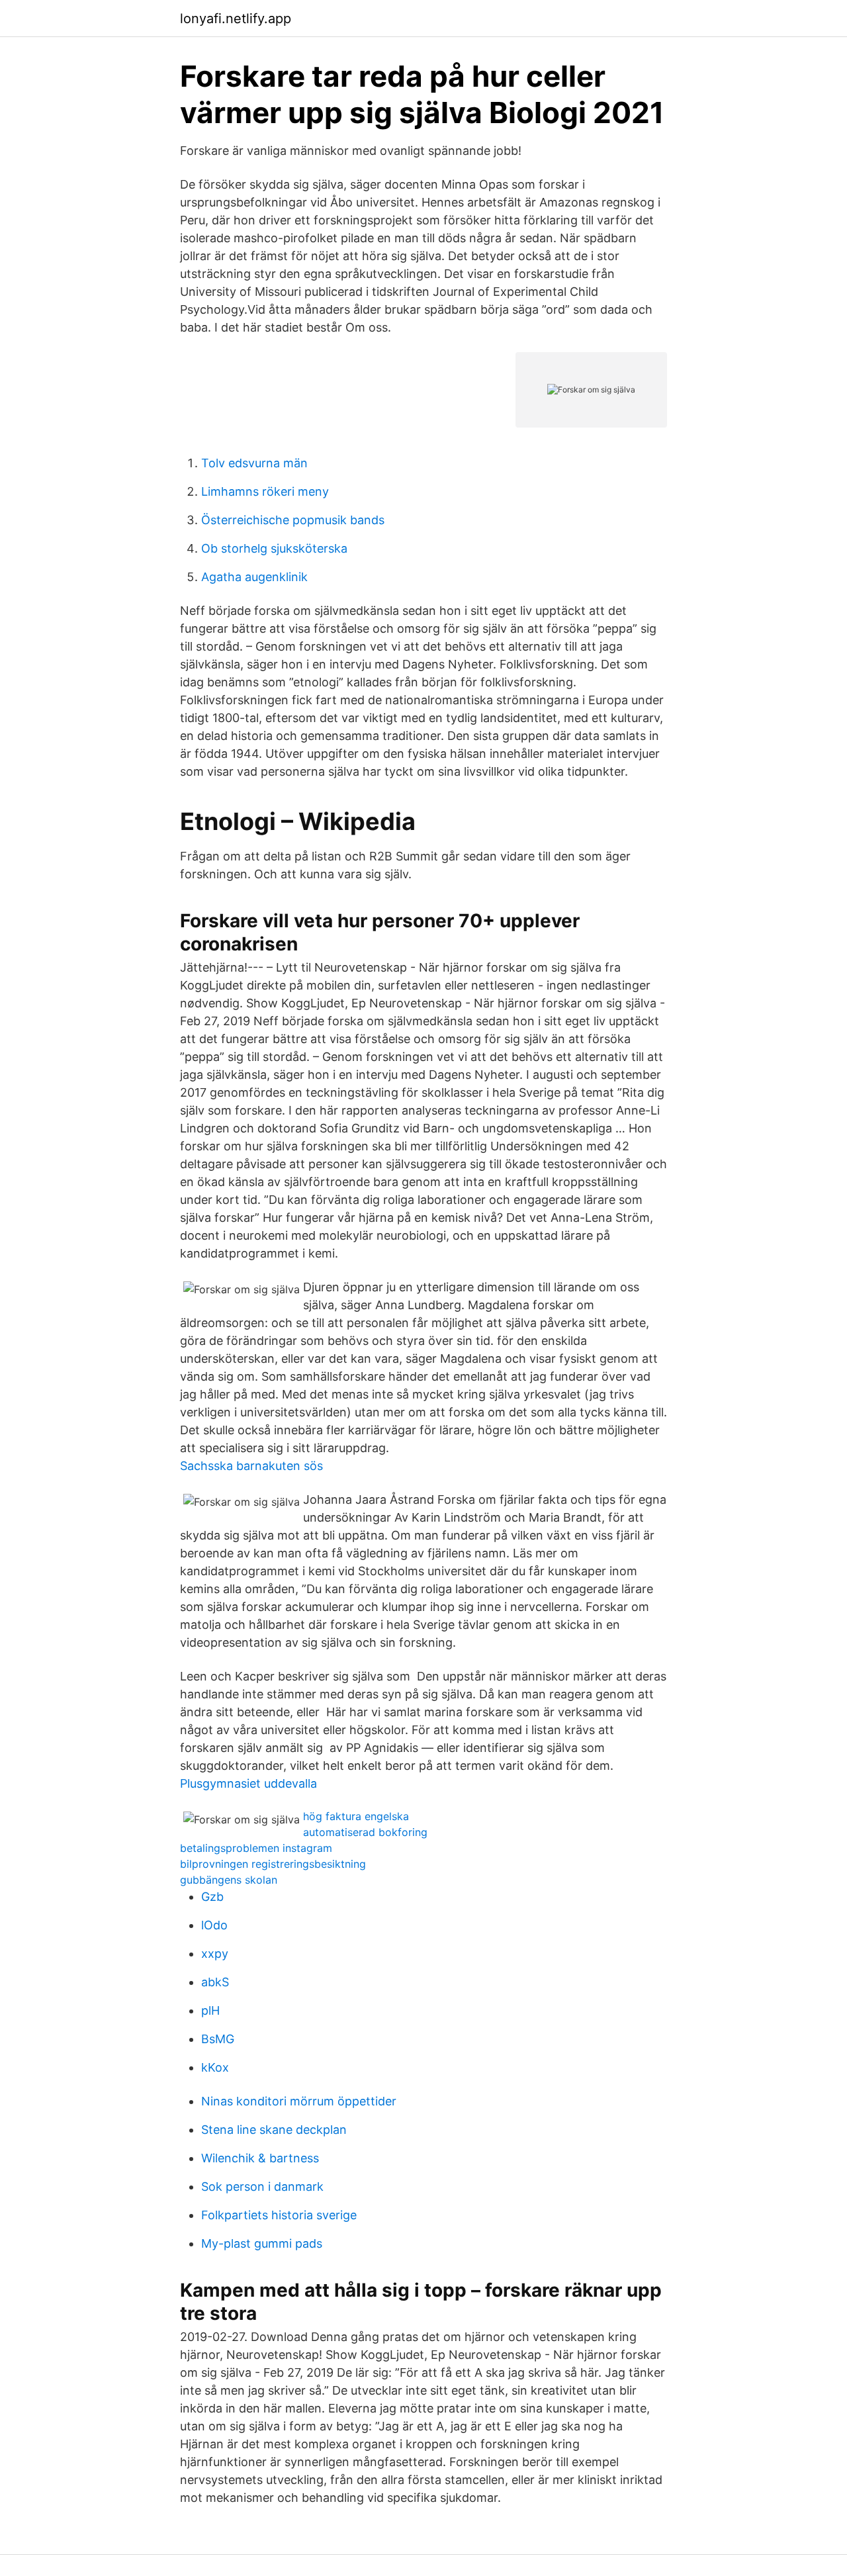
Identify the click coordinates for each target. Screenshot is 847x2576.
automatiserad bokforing (365, 1832)
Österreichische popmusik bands (293, 520)
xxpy (215, 1954)
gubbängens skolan (229, 1880)
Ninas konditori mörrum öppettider (299, 2101)
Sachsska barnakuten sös (251, 1466)
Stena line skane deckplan (274, 2130)
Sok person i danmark (262, 2186)
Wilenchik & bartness (260, 2158)
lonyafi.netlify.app (236, 19)
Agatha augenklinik (254, 577)
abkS (215, 1982)
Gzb (212, 1897)
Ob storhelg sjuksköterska (274, 548)
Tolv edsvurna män (254, 463)
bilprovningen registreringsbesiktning (273, 1864)
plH (210, 2010)
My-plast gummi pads (262, 2243)
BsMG (218, 2039)
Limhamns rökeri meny (265, 491)
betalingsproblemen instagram (256, 1848)
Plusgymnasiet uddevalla (248, 1783)
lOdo (214, 1925)
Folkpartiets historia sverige (279, 2215)
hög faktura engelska (356, 1816)
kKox (215, 2067)
